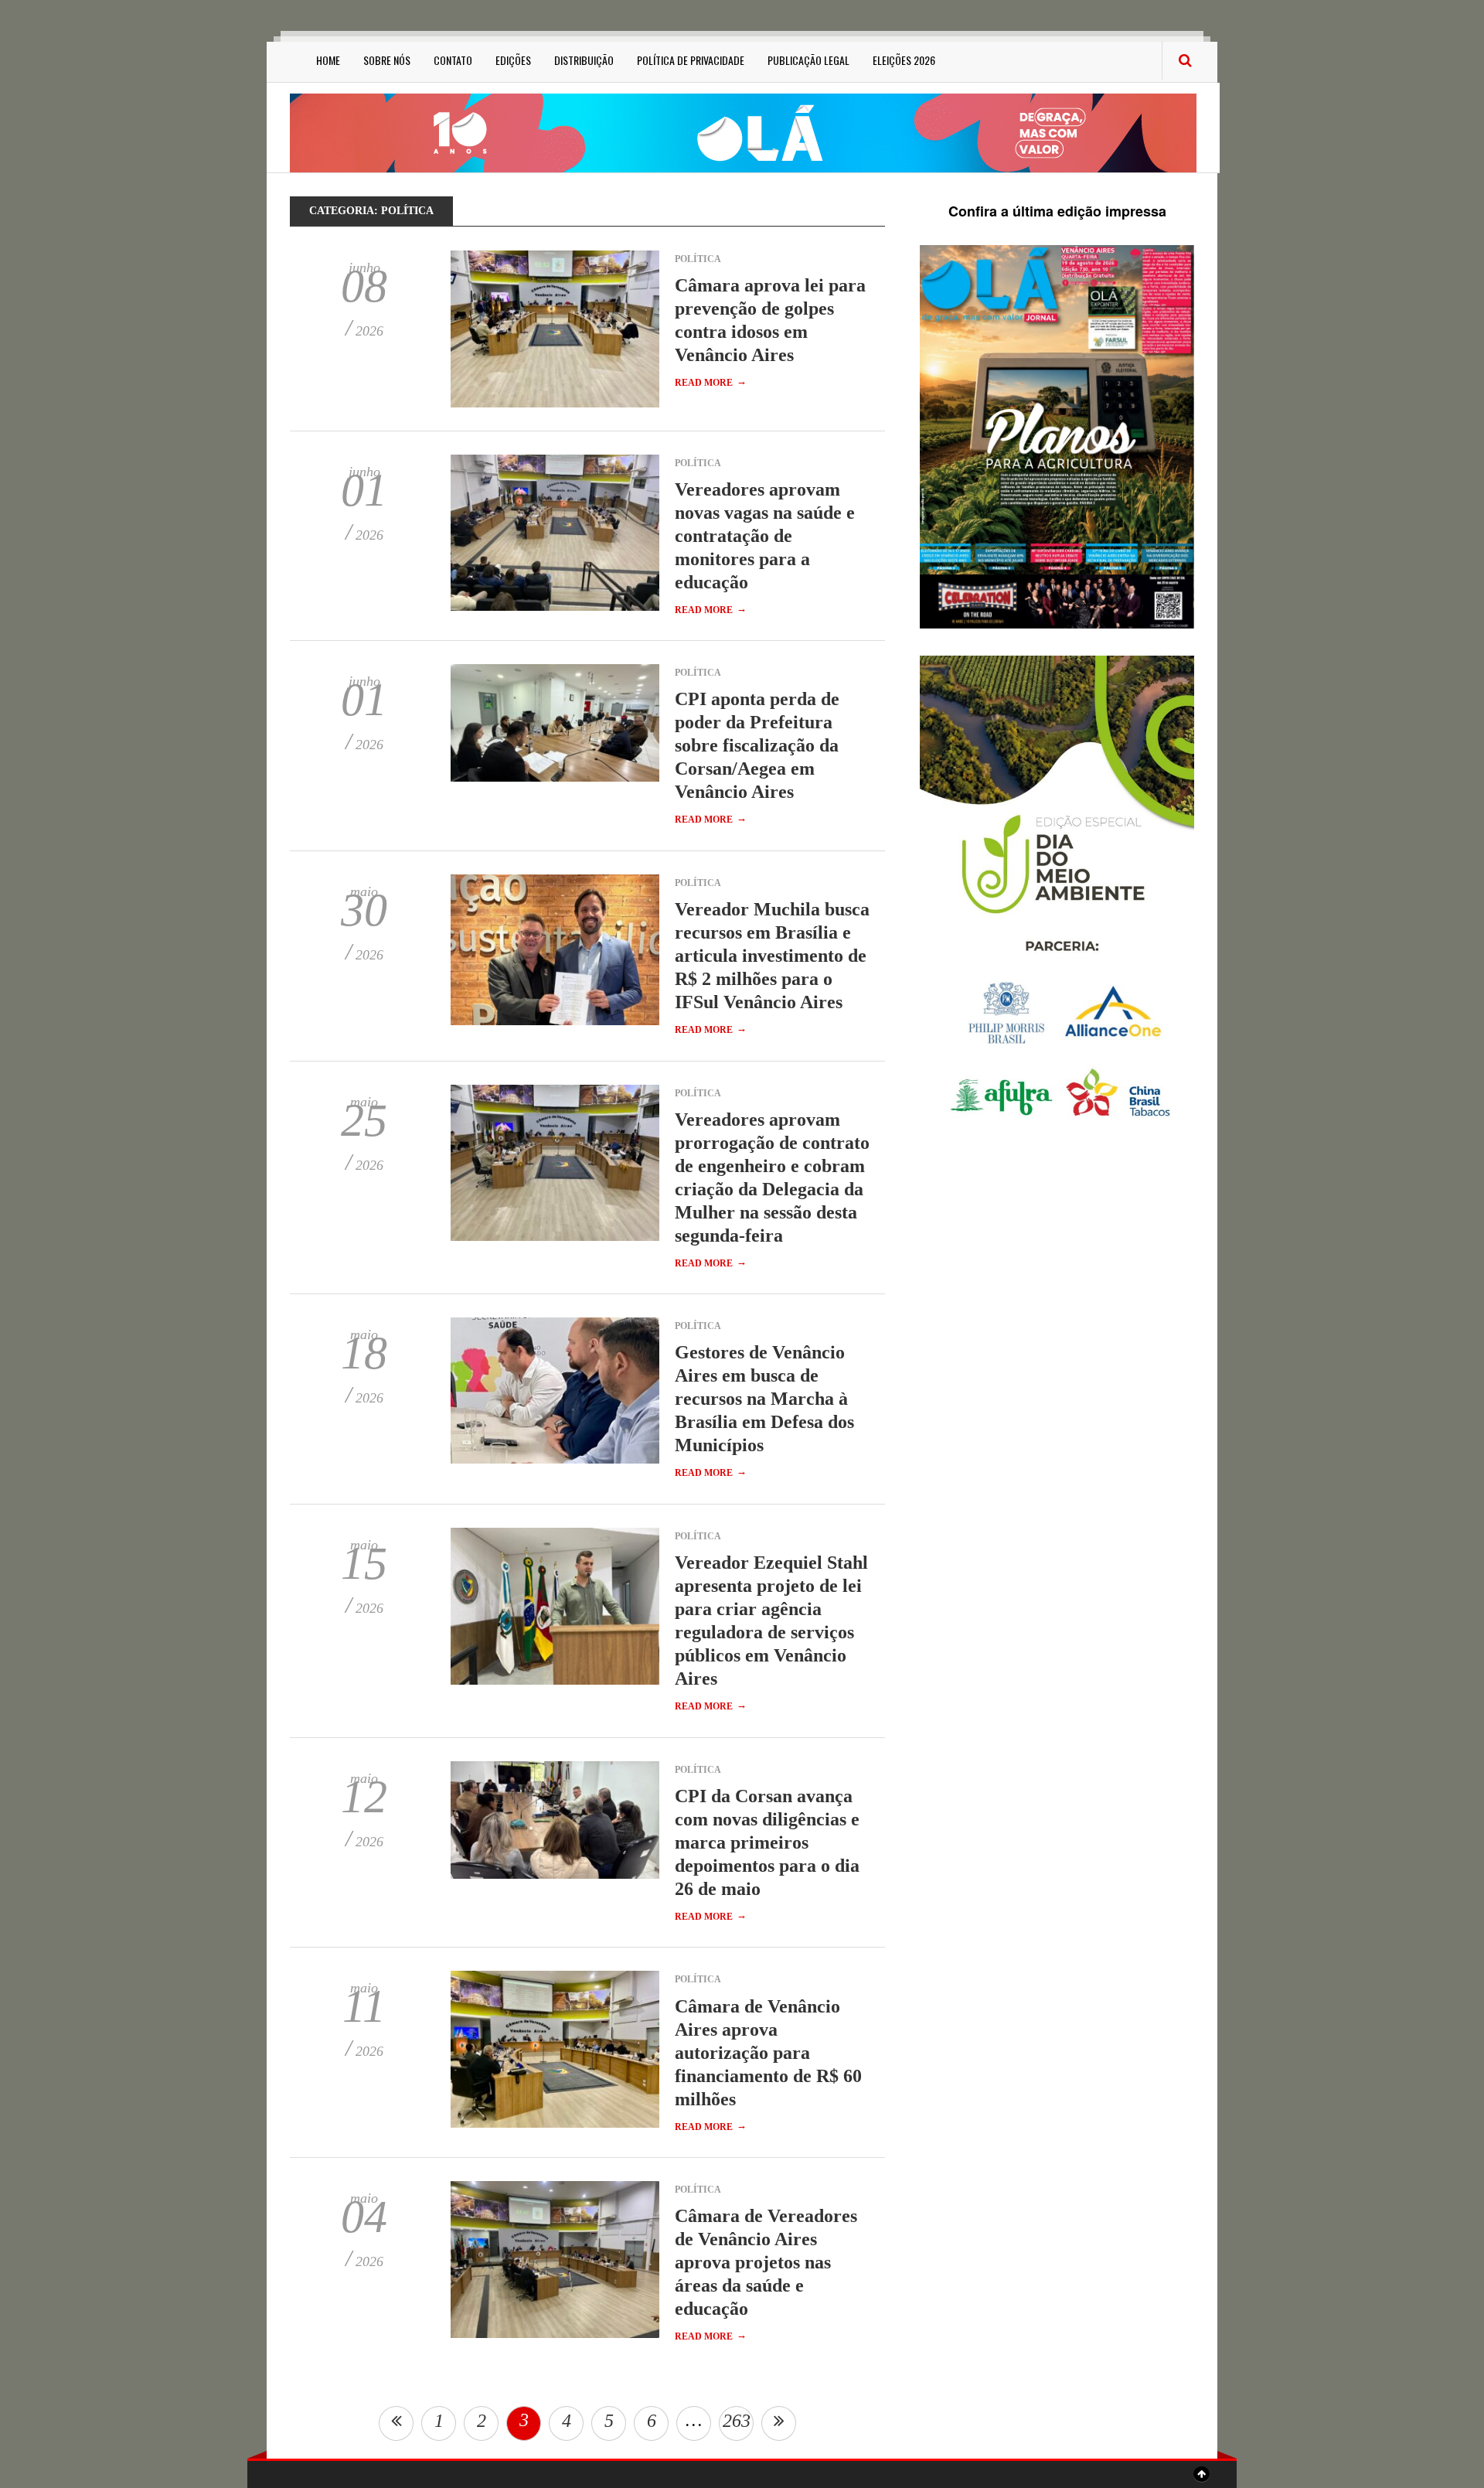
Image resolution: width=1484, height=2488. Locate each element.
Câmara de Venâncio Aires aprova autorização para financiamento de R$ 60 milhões (768, 2053)
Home (328, 60)
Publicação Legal (808, 60)
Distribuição (584, 60)
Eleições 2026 (904, 60)
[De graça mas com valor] (743, 132)
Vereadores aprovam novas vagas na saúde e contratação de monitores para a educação (765, 536)
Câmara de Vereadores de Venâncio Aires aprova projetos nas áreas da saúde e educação (766, 2262)
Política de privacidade (691, 60)
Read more (711, 383)
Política (698, 259)
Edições (513, 60)
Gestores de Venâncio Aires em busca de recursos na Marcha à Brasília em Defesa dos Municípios (764, 1399)
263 (737, 2421)
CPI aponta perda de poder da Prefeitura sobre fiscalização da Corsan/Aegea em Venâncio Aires (757, 745)
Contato (453, 60)
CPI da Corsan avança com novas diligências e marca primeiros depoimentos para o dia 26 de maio (767, 1842)
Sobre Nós (387, 60)
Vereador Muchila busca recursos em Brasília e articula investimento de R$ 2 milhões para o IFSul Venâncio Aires (772, 956)
